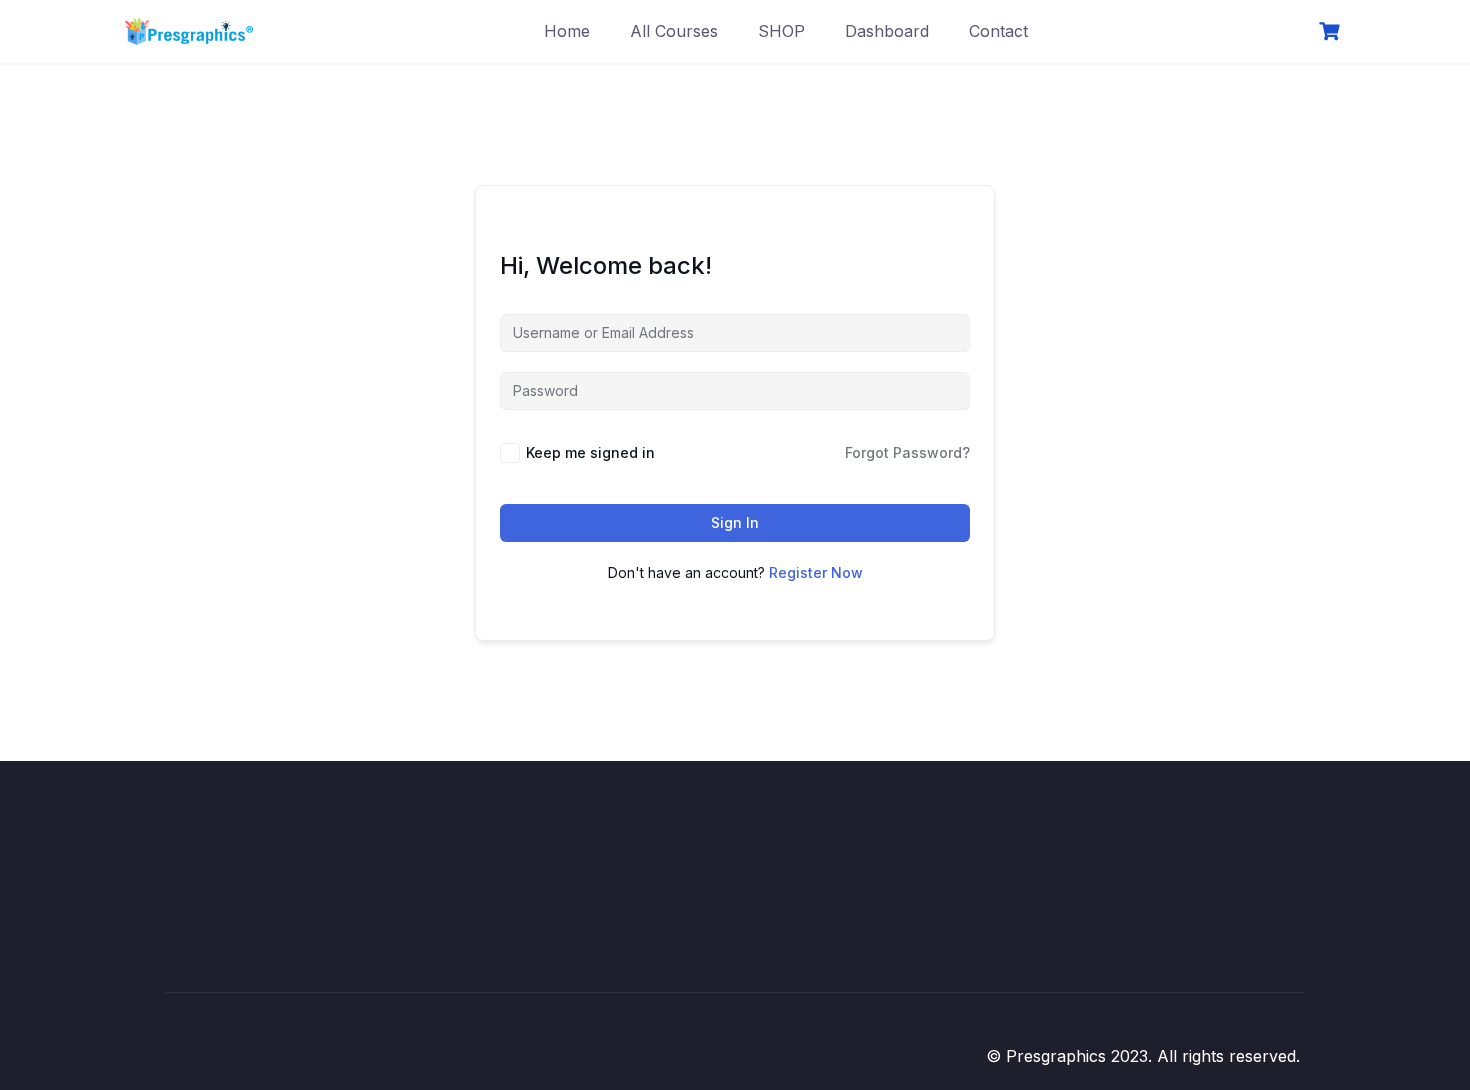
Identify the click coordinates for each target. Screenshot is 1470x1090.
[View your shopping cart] (1332, 31)
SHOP (781, 31)
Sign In (735, 522)
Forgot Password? (907, 452)
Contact (998, 31)
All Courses (674, 31)
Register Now (816, 572)
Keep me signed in (590, 452)
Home (567, 31)
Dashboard (887, 31)
